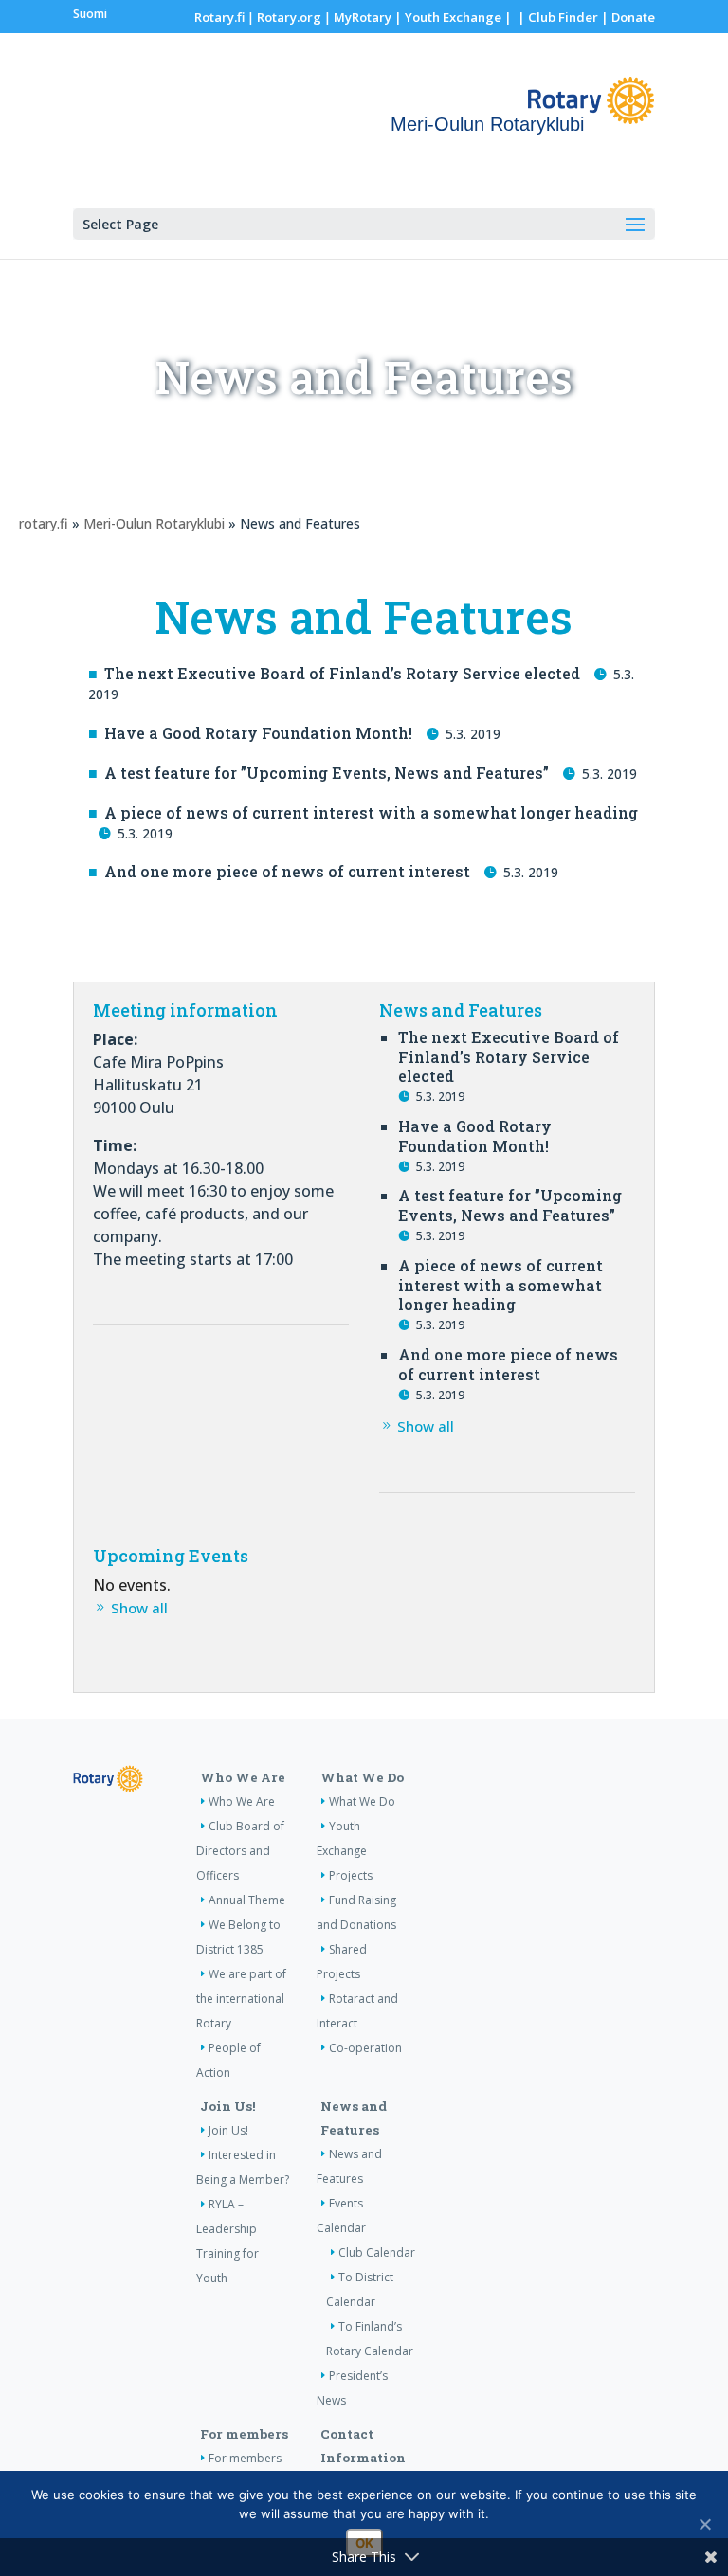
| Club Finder (556, 17)
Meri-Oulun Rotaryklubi (154, 523)
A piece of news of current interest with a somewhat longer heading (371, 812)
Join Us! (228, 2106)
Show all (426, 1426)
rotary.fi (44, 523)
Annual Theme (247, 1900)
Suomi (90, 14)
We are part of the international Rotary (241, 1999)
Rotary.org (289, 17)
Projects (351, 1875)
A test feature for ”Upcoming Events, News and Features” (327, 773)
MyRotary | (369, 17)
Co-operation (365, 2048)
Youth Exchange (453, 17)
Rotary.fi (219, 17)
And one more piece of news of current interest (287, 871)
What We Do (362, 1777)
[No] (704, 2524)
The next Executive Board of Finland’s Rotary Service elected (342, 673)
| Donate (627, 17)
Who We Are (243, 1777)
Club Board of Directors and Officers (240, 1851)
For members (244, 2434)
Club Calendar (377, 2252)
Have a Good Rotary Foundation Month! (258, 733)
